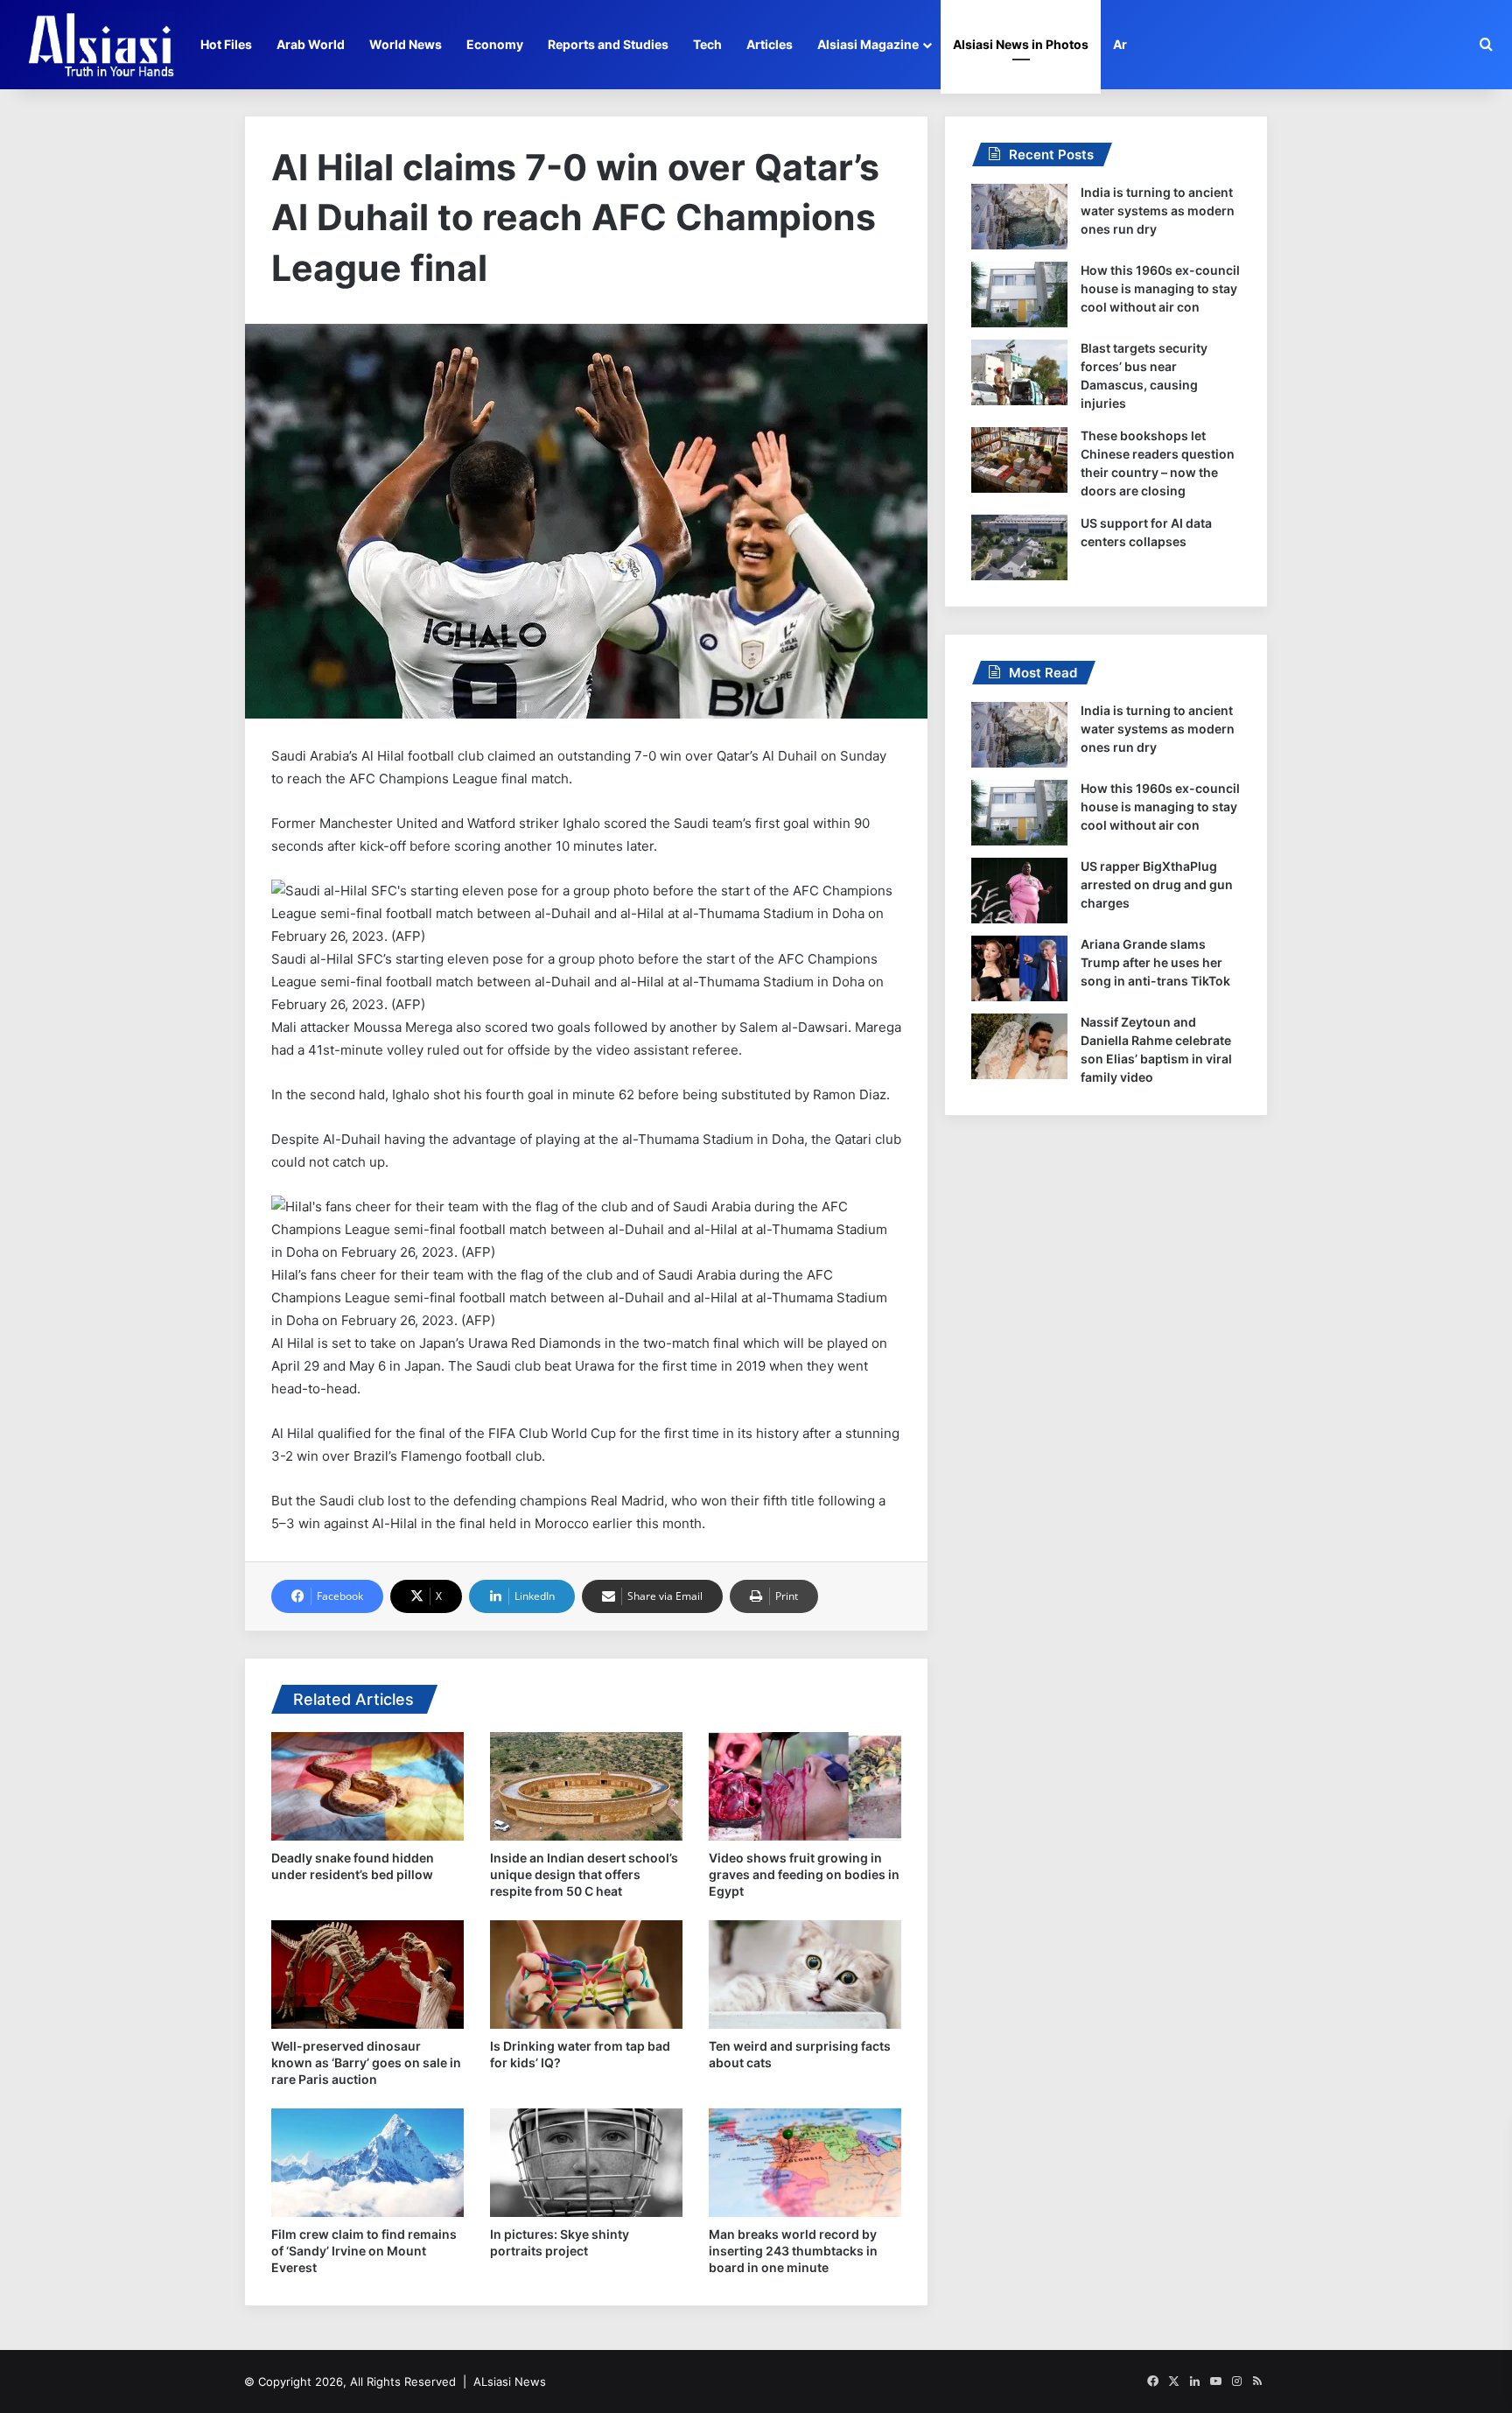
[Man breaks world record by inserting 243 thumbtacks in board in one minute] (805, 2163)
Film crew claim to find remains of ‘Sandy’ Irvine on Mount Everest (364, 2251)
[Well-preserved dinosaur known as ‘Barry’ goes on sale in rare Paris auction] (367, 1975)
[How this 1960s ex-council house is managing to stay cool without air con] (1019, 295)
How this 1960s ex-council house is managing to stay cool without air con (1160, 288)
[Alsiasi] (101, 45)
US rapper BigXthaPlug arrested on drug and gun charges (1157, 884)
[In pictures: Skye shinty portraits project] (586, 2163)
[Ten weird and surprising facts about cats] (805, 1975)
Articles (770, 44)
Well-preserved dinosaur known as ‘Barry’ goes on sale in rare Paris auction (366, 2062)
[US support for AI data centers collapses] (1019, 547)
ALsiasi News (510, 2381)
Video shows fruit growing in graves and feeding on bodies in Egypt (804, 1874)
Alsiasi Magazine (868, 44)
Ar (1120, 44)
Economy (495, 44)
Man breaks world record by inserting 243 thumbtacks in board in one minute (793, 2251)
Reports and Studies (608, 44)
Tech (707, 44)
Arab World (311, 44)
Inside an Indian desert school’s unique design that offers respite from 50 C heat (584, 1874)
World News (406, 44)
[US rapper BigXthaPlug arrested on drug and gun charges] (1019, 891)
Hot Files (226, 44)
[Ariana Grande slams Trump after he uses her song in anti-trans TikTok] (1019, 968)
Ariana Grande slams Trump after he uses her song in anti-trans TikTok (1155, 962)
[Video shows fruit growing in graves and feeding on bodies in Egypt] (805, 1786)
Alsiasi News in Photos (1021, 44)
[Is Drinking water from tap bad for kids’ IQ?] (586, 1975)
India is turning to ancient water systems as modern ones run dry (1158, 210)
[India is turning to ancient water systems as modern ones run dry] (1019, 217)
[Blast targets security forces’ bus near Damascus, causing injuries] (1019, 372)
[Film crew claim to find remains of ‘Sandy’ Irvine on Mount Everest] (367, 2163)
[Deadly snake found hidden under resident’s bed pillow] (367, 1786)
